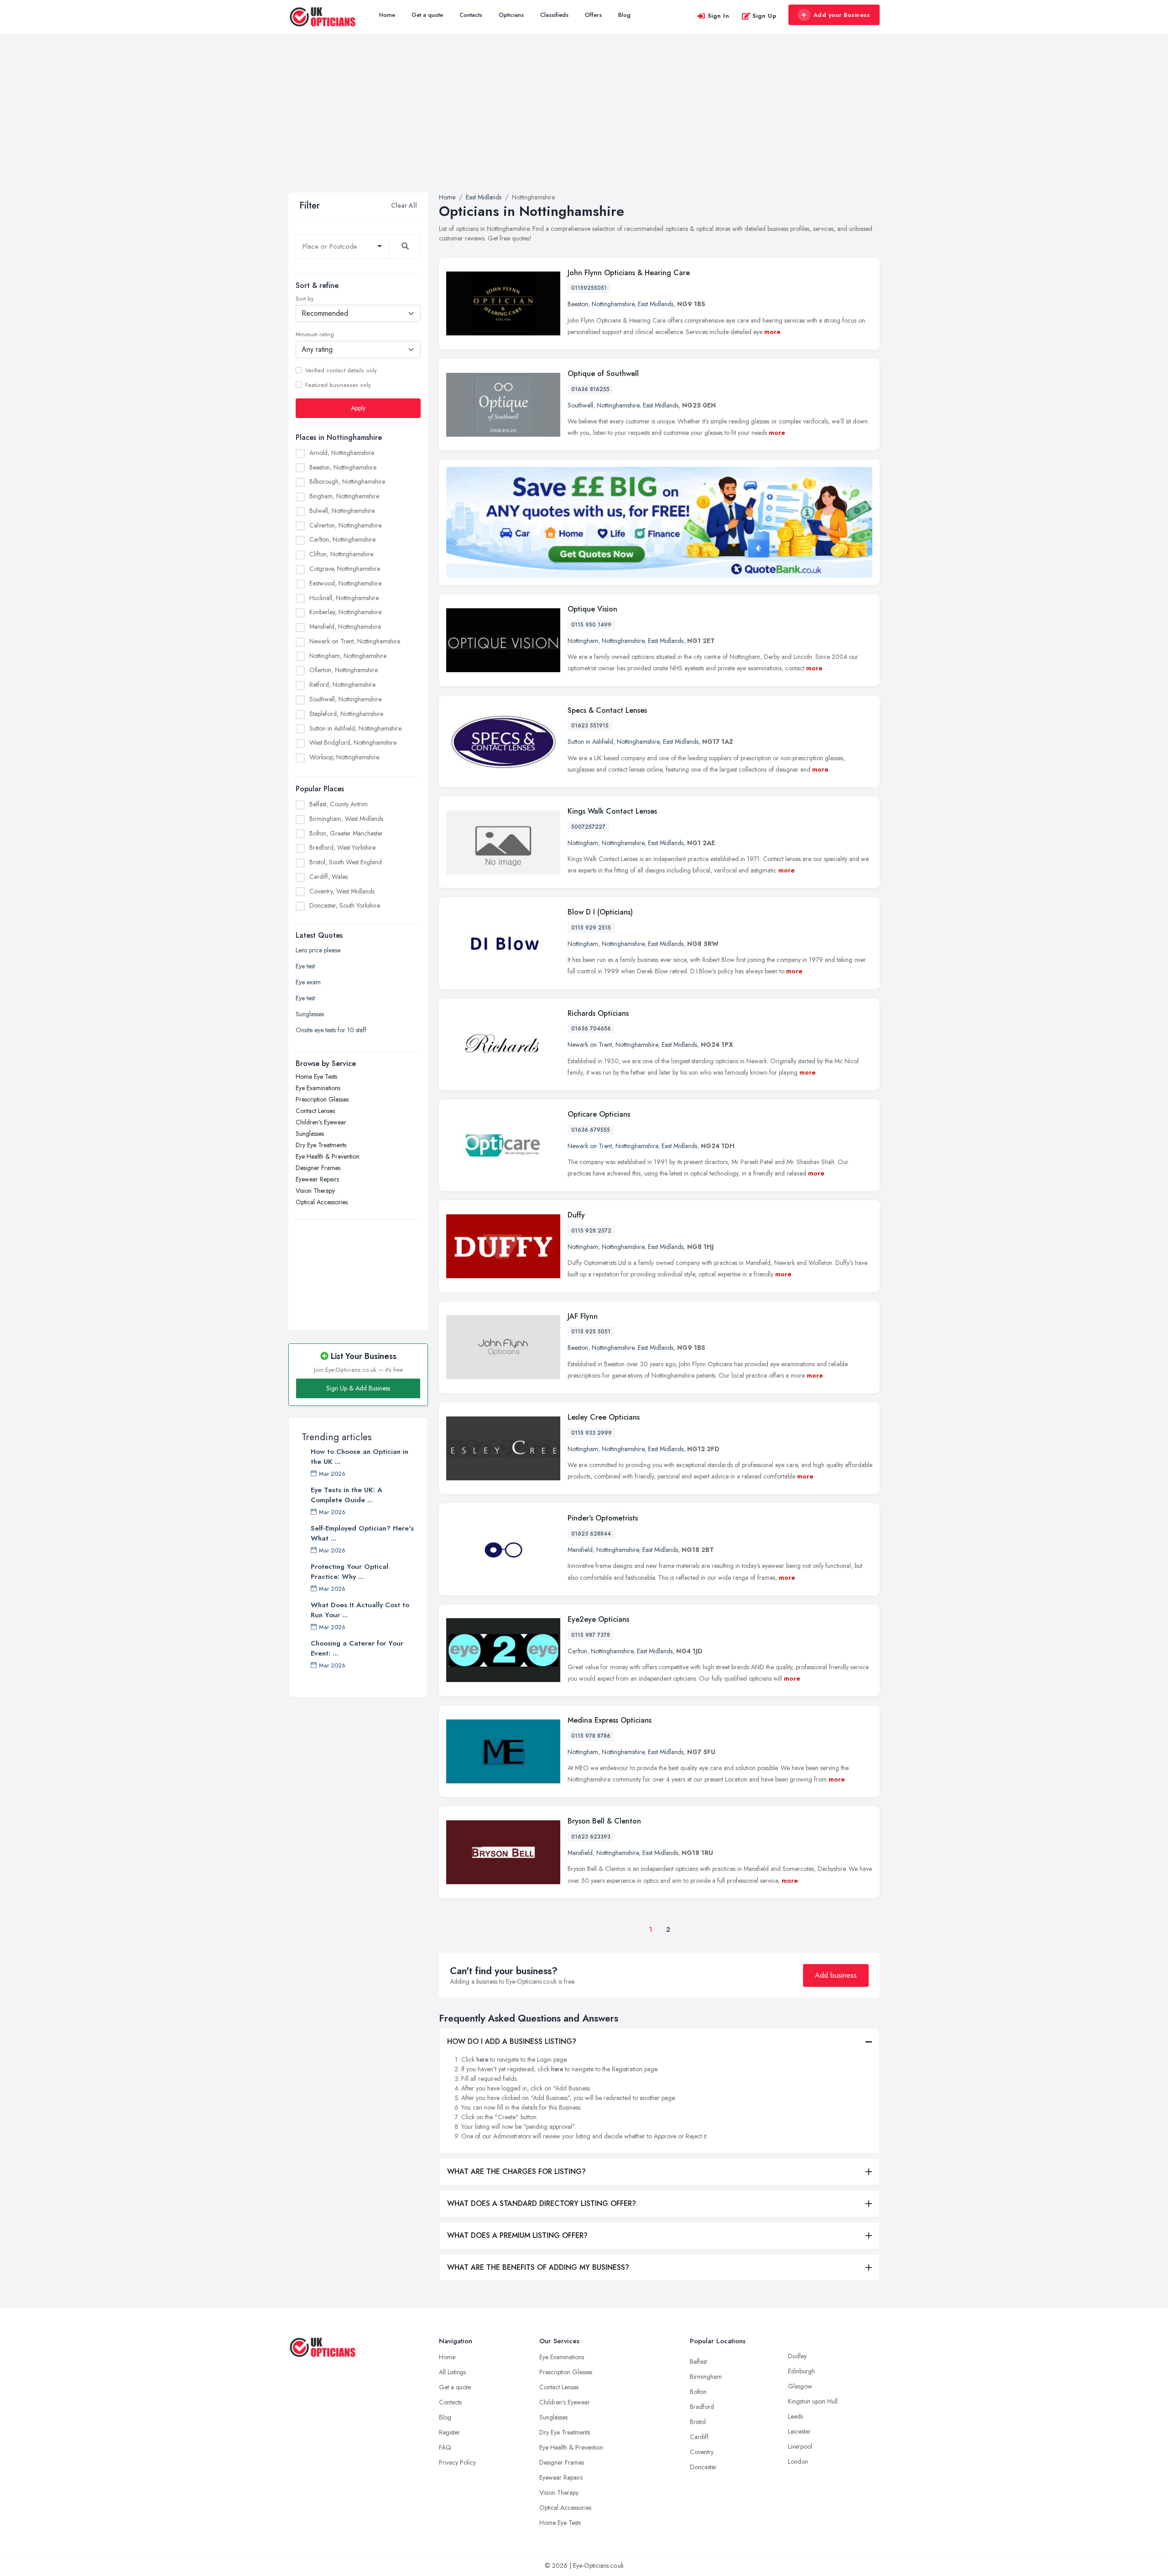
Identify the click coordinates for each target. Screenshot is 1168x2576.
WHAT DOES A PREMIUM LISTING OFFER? (517, 2235)
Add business (836, 1975)
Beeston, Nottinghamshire (343, 467)
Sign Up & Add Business (358, 1388)
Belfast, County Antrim (339, 804)
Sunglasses (310, 1014)
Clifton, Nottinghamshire (341, 554)
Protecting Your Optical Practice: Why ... (349, 1572)
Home (387, 15)
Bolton (698, 2392)
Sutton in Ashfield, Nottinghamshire (355, 728)
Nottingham (583, 641)
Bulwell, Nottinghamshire (342, 510)
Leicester (799, 2431)
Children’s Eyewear (321, 1122)
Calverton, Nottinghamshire (345, 525)
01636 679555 (591, 1130)
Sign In (719, 16)
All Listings (452, 2372)
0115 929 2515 (591, 928)
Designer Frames (318, 1168)
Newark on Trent (590, 1045)
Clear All (404, 205)
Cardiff (699, 2437)
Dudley (797, 2356)
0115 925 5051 (591, 1332)
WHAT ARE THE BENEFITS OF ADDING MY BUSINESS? (538, 2267)
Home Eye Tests (316, 1076)
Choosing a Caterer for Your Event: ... (357, 1648)
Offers (593, 15)
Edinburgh (801, 2371)
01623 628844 (591, 1534)
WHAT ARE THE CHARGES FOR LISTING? (516, 2171)
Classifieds (554, 15)
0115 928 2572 (591, 1231)
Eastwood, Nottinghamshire (345, 583)
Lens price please (318, 950)
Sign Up (764, 16)
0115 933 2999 (592, 1433)
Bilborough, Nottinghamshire (347, 481)
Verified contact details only (341, 370)
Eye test (305, 966)
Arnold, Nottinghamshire (342, 452)
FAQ (445, 2447)
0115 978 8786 (591, 1736)
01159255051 (589, 288)
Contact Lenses (315, 1111)
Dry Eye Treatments (321, 1145)
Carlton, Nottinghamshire (342, 539)
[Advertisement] (584, 124)
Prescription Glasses (322, 1099)
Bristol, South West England (346, 862)
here (482, 2059)
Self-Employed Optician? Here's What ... (362, 1533)
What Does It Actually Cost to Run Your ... (360, 1610)
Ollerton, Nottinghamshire (344, 670)
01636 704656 (591, 1029)
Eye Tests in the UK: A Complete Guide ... (347, 1495)
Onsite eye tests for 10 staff (331, 1030)
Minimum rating (315, 334)
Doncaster (703, 2467)
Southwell (580, 405)
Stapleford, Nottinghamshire (346, 713)
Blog (624, 15)
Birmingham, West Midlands (346, 818)
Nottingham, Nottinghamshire (348, 655)
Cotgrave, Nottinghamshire (345, 569)
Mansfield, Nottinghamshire (345, 627)
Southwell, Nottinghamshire (345, 699)
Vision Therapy (315, 1191)
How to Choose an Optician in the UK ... (360, 1457)
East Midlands (656, 304)
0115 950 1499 (591, 625)
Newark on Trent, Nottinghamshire (355, 641)
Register (449, 2432)
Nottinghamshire (613, 304)
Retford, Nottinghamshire (342, 684)
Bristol (698, 2422)
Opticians (511, 15)
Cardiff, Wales (328, 876)
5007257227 (588, 827)
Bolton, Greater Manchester (346, 833)
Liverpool (800, 2446)
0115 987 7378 (591, 1635)
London (798, 2461)
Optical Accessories (322, 1202)
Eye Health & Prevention (328, 1156)
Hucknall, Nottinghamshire (344, 597)
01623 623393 (591, 1837)
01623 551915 (590, 726)
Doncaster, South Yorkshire (345, 905)
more (772, 332)
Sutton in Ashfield (590, 742)
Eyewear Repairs (317, 1179)
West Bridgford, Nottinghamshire (353, 742)
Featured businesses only (338, 385)
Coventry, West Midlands (342, 891)
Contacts (471, 15)
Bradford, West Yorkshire (342, 847)
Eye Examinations (318, 1088)
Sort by (305, 299)
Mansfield (580, 1550)
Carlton (577, 1651)
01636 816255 (590, 389)
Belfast (698, 2362)
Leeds (795, 2416)
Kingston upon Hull (813, 2401)
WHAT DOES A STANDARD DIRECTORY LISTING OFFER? (542, 2203)
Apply (358, 408)
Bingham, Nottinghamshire (344, 496)
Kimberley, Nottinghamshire (345, 612)
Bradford (702, 2407)
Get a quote (427, 15)
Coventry (702, 2452)
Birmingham (706, 2377)
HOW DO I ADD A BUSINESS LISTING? (512, 2041)
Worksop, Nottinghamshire (344, 757)
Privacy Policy (457, 2462)
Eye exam (308, 982)
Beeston (578, 304)
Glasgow (800, 2386)
